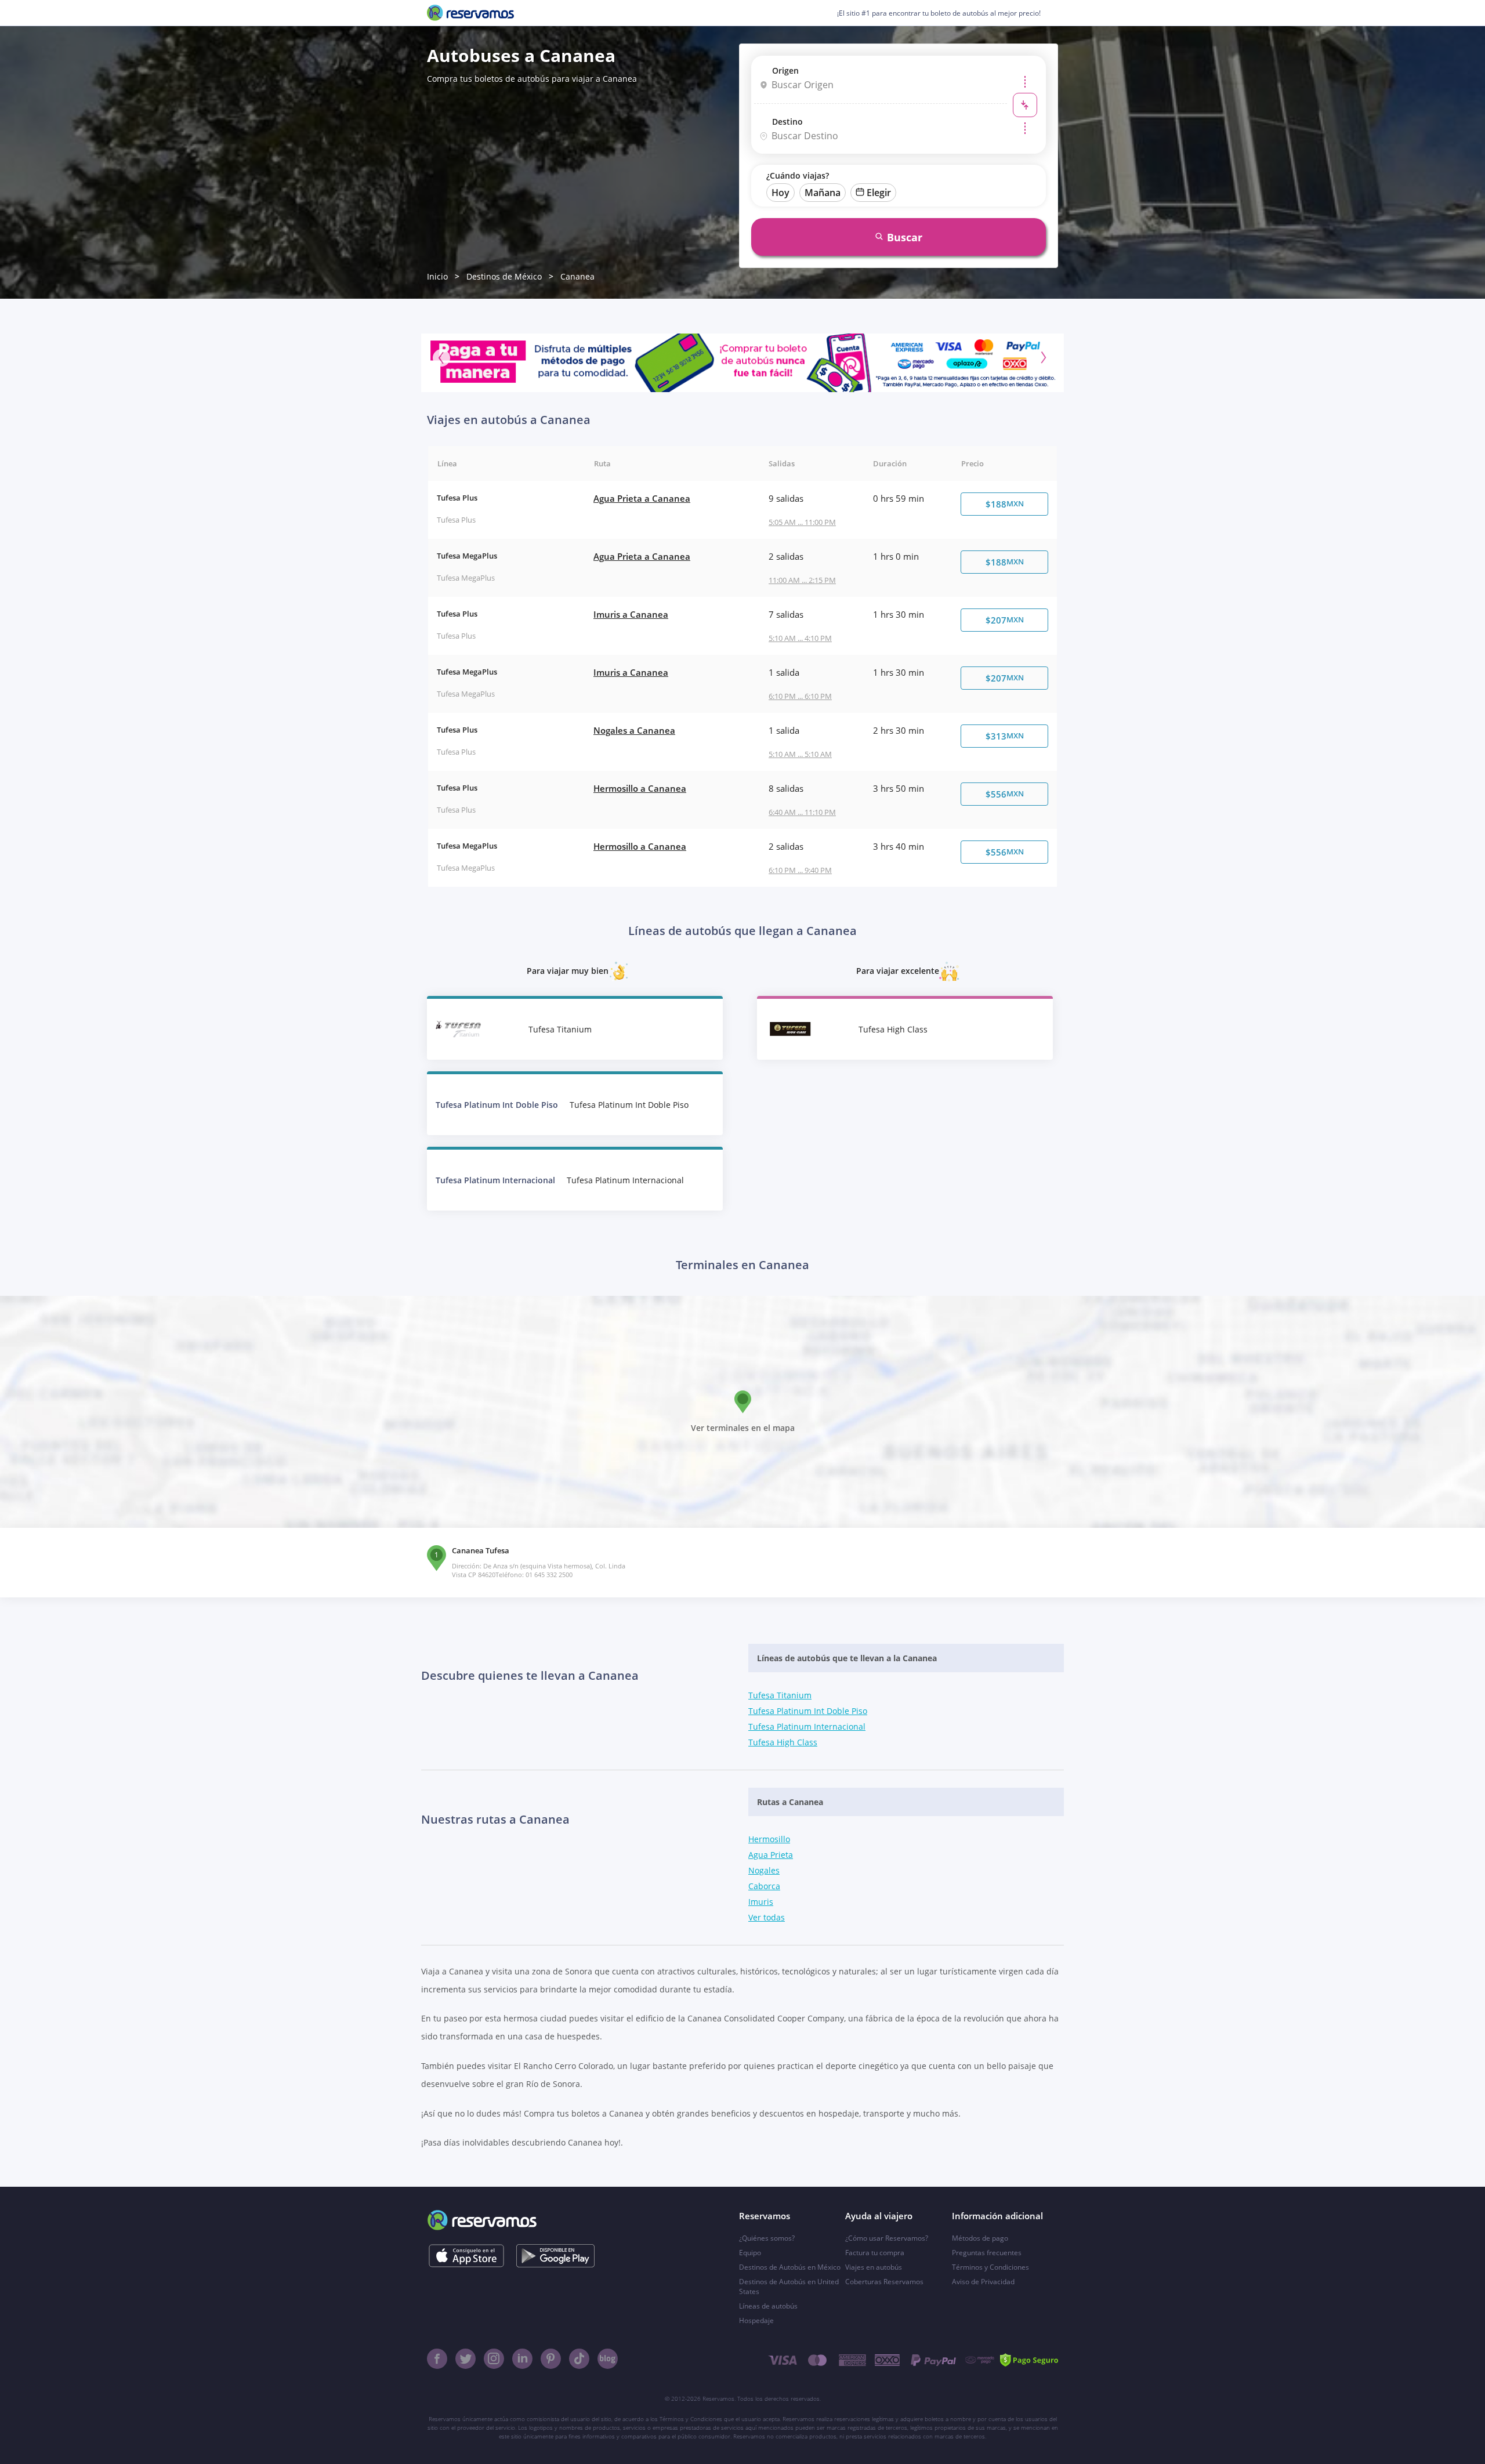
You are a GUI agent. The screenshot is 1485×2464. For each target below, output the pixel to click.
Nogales (764, 1870)
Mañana (823, 193)
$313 (1005, 736)
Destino (787, 122)
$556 (1005, 794)
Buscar (905, 237)
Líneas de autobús (768, 2306)
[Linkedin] (522, 2359)
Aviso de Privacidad (983, 2282)
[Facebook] (437, 2359)
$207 (1005, 620)
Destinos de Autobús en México (790, 2267)
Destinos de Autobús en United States (789, 2287)
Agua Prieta (771, 1855)
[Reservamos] (470, 13)
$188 (1005, 504)
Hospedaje (756, 2320)
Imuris (761, 1902)
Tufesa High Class (783, 1742)
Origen (785, 70)
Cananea (577, 276)
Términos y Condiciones (990, 2267)
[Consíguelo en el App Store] (466, 2256)
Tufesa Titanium (780, 1695)
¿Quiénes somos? (767, 2238)
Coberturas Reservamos (884, 2282)
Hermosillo (769, 1839)
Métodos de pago (980, 2238)
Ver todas (767, 1917)
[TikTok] (579, 2359)
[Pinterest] (551, 2359)
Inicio (437, 276)
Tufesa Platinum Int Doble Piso (808, 1711)
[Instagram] (494, 2359)
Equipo (750, 2253)
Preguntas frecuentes (987, 2253)
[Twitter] (466, 2359)
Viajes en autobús (874, 2267)
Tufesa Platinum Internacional (807, 1726)
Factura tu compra (875, 2253)
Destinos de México (504, 276)
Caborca (764, 1886)
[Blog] (608, 2359)
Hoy (780, 193)
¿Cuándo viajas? (798, 175)
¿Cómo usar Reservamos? (887, 2238)
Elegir (879, 193)
